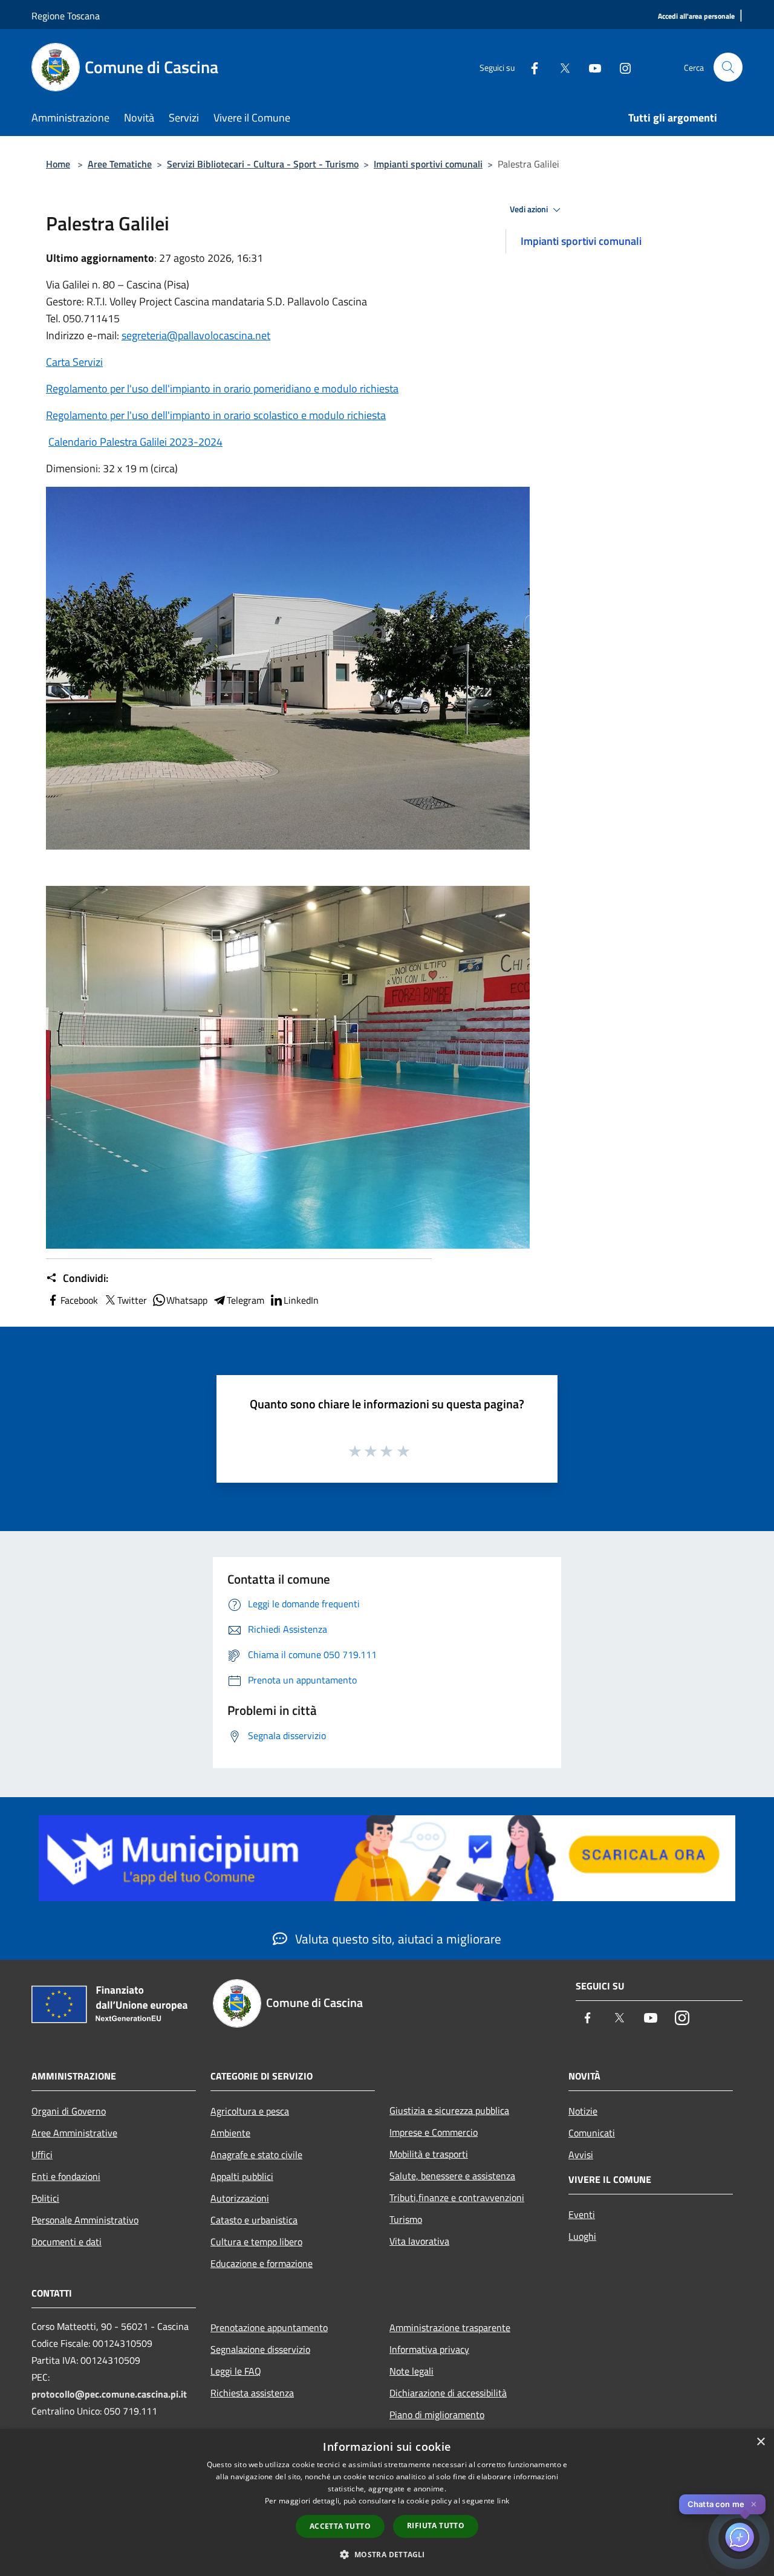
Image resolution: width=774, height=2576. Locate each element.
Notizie (583, 2111)
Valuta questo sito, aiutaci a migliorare (397, 1939)
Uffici (42, 2155)
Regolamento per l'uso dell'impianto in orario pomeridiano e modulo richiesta (222, 389)
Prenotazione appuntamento (269, 2327)
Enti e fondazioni (66, 2176)
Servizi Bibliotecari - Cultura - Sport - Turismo (263, 164)
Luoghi (582, 2236)
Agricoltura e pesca (250, 2111)
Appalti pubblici (242, 2176)
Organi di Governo (69, 2111)
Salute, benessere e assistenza (452, 2176)
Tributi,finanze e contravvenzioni (457, 2197)
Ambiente (230, 2133)
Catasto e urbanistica (254, 2220)
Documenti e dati (67, 2242)
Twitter (132, 1300)
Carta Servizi (74, 362)
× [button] (760, 2442)
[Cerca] (728, 67)
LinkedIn (301, 1300)
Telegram (246, 1300)
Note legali (411, 2371)
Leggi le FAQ (236, 2371)
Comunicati (592, 2133)
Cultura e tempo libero (256, 2242)
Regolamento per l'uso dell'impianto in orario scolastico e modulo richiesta (216, 415)
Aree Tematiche (120, 164)
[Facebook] (530, 67)
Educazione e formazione (262, 2263)
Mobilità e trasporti (429, 2154)
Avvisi (581, 2155)
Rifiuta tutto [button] (436, 2526)
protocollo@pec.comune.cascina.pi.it (109, 2394)
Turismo (406, 2219)
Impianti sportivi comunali (428, 164)
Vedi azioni (530, 209)
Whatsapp (187, 1300)
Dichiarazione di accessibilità (448, 2393)
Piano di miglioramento (437, 2415)
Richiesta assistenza (252, 2393)
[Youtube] (590, 67)
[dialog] (387, 2503)
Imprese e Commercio (434, 2132)
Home (58, 164)
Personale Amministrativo (85, 2220)
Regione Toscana (66, 16)
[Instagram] (620, 67)
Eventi (582, 2214)
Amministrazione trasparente (450, 2327)
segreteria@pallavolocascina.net (196, 335)
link (503, 2501)
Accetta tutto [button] (340, 2526)
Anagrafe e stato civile (256, 2155)
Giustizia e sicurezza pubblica (449, 2110)
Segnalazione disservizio (260, 2349)
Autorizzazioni (240, 2198)
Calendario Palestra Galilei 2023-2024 (135, 442)
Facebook (79, 1300)
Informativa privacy (429, 2349)
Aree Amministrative (74, 2133)
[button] (387, 2554)
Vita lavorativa (419, 2241)
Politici (45, 2198)
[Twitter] (560, 67)
